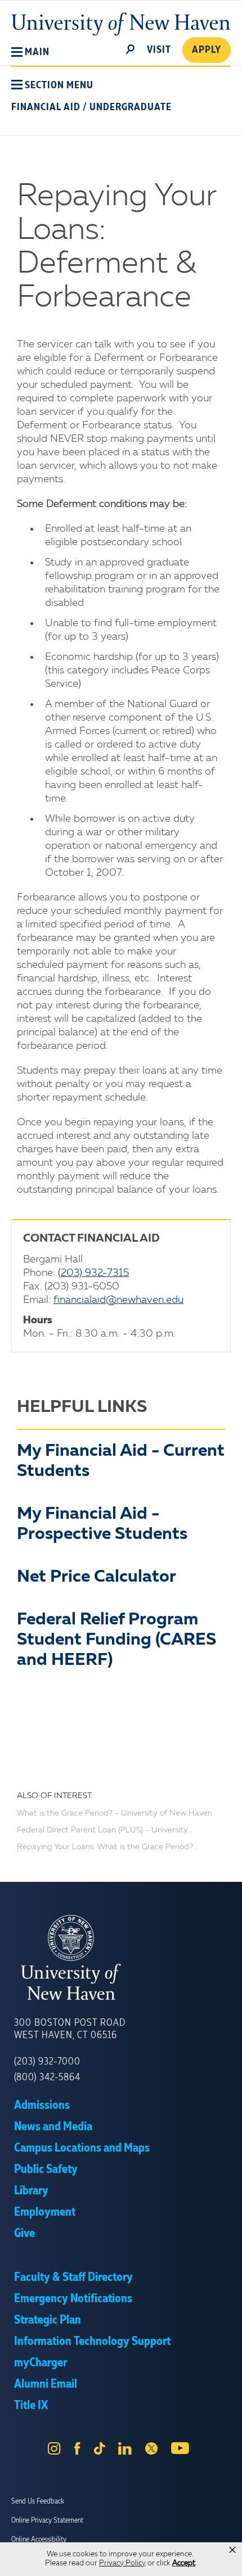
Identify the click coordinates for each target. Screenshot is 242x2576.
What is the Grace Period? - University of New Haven (115, 1813)
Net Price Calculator (97, 1577)
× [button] (232, 2550)
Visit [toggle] (159, 50)
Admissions (42, 2106)
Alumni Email (46, 2384)
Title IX (31, 2406)
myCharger (41, 2363)
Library (31, 2191)
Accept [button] (184, 2563)
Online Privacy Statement (47, 2520)
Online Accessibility (39, 2539)
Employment (45, 2212)
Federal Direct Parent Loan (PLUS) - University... (105, 1830)
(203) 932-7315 (93, 1273)
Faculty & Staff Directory (73, 2278)
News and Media (53, 2127)
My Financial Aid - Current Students (121, 1461)
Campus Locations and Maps (82, 2148)
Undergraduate (131, 107)
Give (24, 2234)
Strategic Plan (48, 2320)
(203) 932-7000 (47, 2062)
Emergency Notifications (73, 2299)
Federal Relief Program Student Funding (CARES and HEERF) (116, 1640)
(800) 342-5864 (47, 2077)
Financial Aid (46, 107)
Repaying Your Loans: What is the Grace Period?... (107, 1847)
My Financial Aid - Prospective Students (102, 1524)
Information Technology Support (92, 2342)
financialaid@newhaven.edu (118, 1300)
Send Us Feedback (38, 2501)
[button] (30, 52)
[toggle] (131, 48)
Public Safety (46, 2170)
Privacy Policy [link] (122, 2563)
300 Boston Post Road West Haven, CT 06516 (70, 2029)
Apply (207, 50)
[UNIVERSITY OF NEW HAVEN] (121, 1958)
